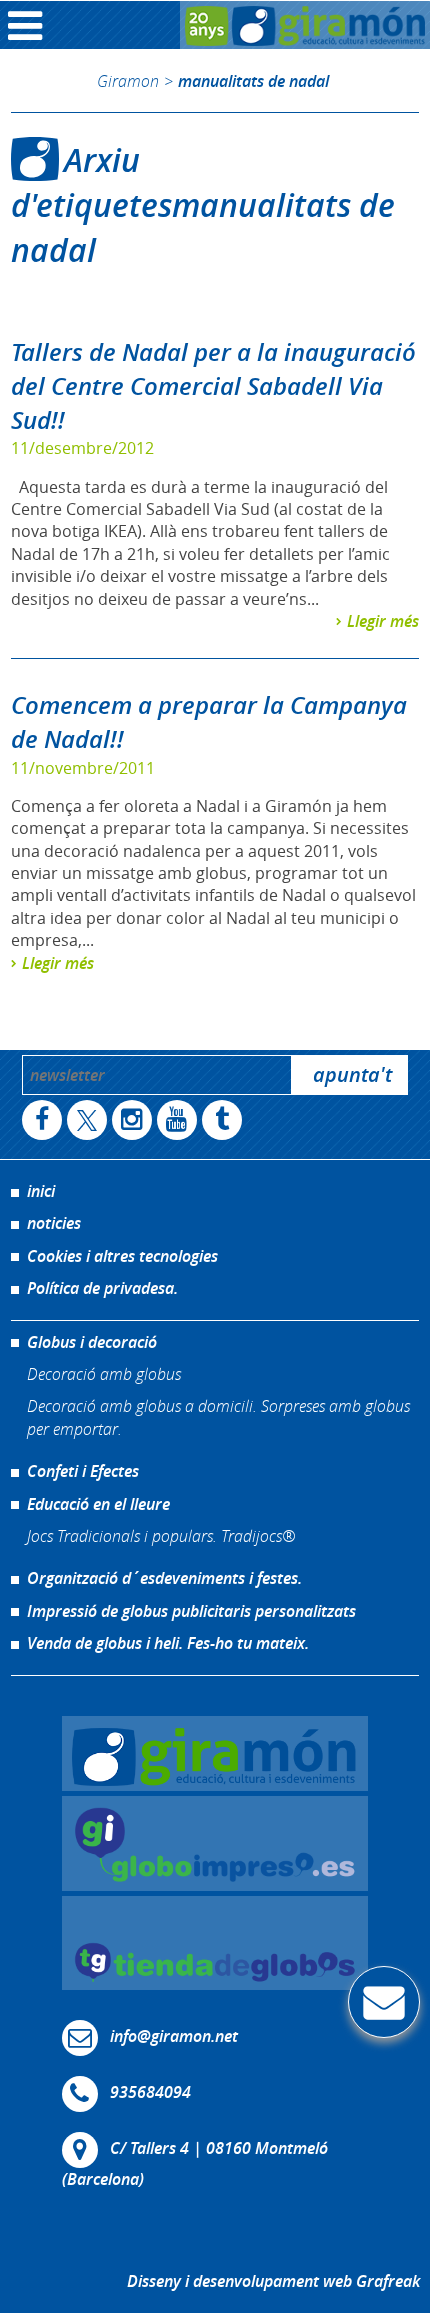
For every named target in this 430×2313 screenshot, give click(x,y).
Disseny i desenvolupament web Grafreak (273, 2281)
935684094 (150, 2092)
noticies (54, 1223)
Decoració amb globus (104, 1373)
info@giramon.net (174, 2036)
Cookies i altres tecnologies (122, 1256)
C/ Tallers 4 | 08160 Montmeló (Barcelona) (195, 2163)
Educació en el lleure (98, 1504)
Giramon (128, 80)
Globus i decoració (92, 1342)
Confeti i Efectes (83, 1471)
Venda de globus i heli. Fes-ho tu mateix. (168, 1643)
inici (41, 1191)
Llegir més (383, 621)
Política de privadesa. (102, 1288)
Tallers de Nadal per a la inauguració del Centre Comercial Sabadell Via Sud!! (213, 385)
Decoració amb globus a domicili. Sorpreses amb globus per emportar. (218, 1416)
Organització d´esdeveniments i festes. (164, 1578)
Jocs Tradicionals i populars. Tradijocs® (161, 1535)
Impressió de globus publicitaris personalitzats (191, 1611)
